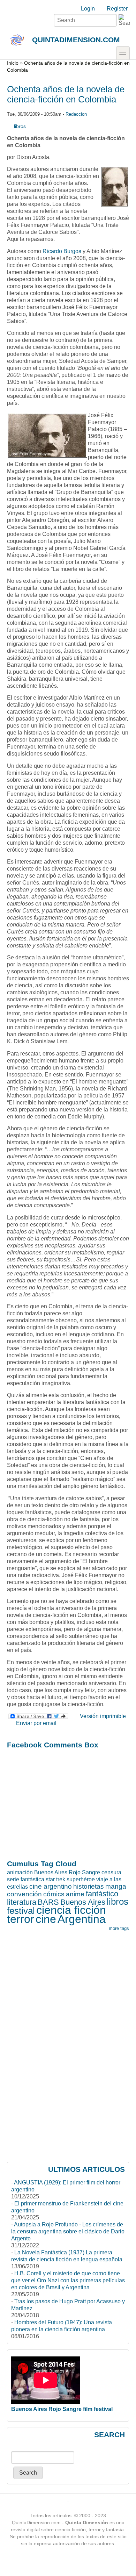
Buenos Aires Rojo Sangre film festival (62, 2409)
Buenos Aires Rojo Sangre (67, 1872)
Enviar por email (36, 1723)
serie (13, 1879)
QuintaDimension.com (76, 40)
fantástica (32, 1879)
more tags (119, 1928)
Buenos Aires (83, 1902)
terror (21, 1919)
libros (20, 126)
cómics (54, 1894)
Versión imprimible (103, 1716)
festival (21, 1911)
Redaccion (76, 114)
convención (24, 1894)
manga (116, 1886)
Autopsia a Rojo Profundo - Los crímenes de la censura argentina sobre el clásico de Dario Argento (68, 2231)
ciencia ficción (71, 1910)
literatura (22, 1902)
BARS (48, 1902)
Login (88, 9)
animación (20, 1872)
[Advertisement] (68, 1804)
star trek (55, 1879)
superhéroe (81, 1879)
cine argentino (51, 1886)
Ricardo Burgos (62, 251)
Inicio (13, 63)
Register (117, 9)
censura (111, 1872)
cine (46, 1919)
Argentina (82, 1919)
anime (75, 1894)
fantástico (102, 1894)
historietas (89, 1886)
